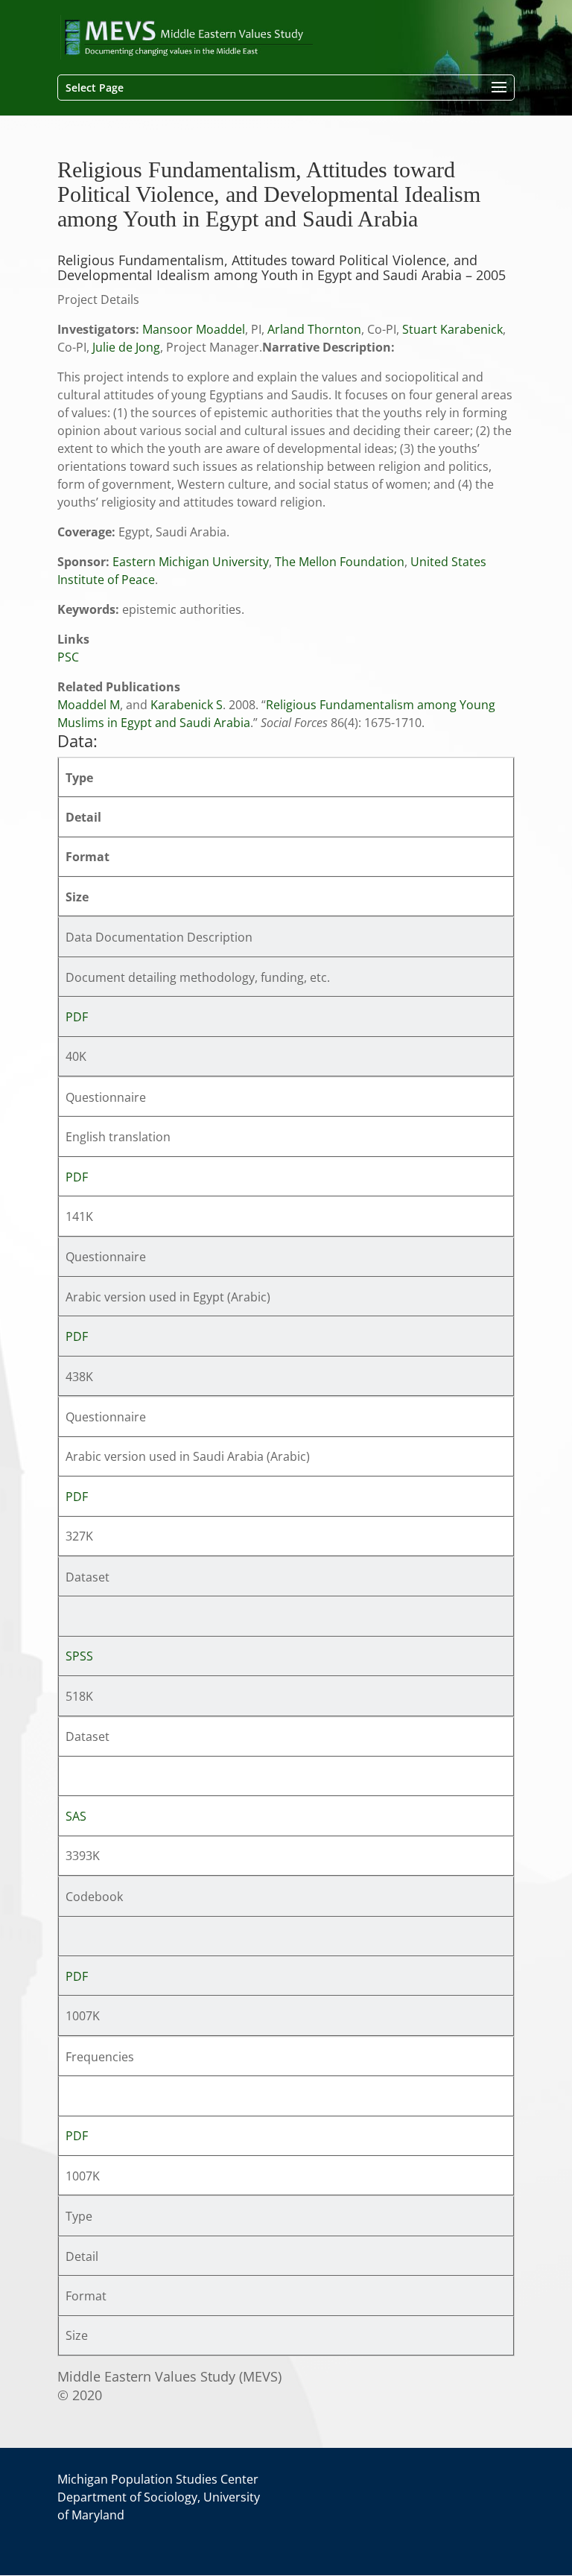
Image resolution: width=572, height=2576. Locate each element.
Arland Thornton (314, 329)
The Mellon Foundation (340, 562)
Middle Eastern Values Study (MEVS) (169, 2376)
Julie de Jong (126, 347)
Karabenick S (187, 705)
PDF (77, 1017)
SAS (76, 1816)
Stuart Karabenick (452, 329)
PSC (68, 657)
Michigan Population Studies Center (158, 2479)
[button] (499, 88)
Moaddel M (89, 705)
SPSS (79, 1656)
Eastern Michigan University (191, 562)
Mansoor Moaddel (194, 329)
